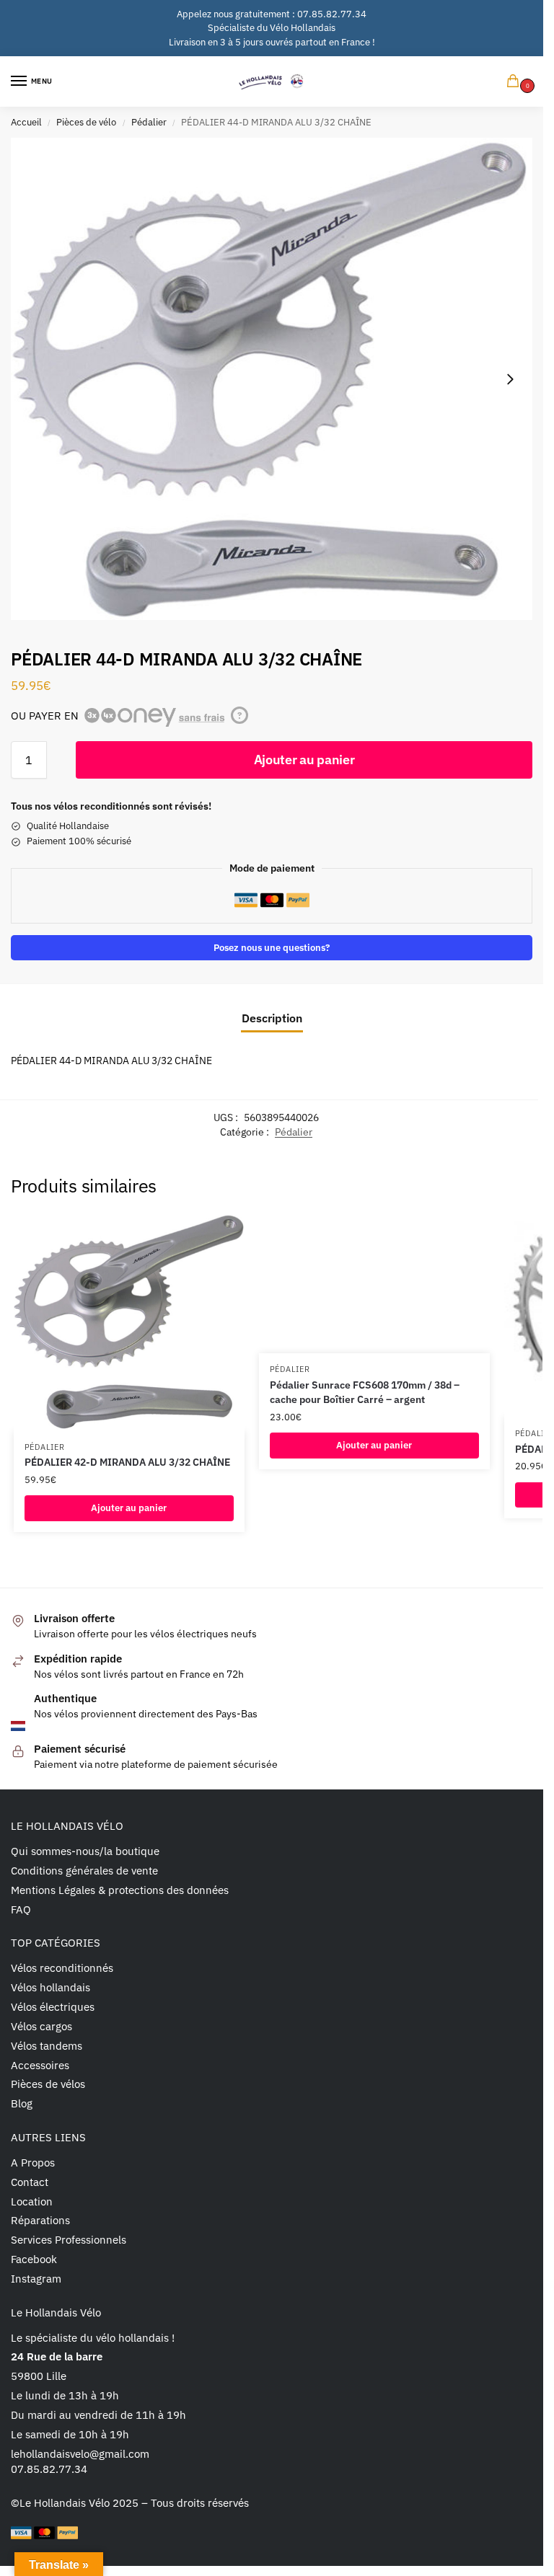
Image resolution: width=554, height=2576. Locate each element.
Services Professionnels (69, 2240)
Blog (22, 2103)
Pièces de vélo (86, 122)
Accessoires (40, 2065)
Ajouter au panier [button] (129, 1508)
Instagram (36, 2279)
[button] (516, 82)
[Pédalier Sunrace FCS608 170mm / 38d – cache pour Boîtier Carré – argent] (374, 1284)
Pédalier (149, 122)
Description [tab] (272, 1018)
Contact (30, 2182)
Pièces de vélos (48, 2084)
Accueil (26, 122)
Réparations (40, 2220)
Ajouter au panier (304, 760)
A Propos (33, 2163)
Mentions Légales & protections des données (120, 1890)
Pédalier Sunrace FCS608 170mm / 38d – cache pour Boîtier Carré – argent (365, 1392)
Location (32, 2201)
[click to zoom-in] (272, 379)
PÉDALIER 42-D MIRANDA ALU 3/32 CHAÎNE (127, 1462)
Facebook (34, 2259)
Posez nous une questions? (272, 947)
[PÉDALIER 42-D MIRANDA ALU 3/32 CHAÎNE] (129, 1323)
